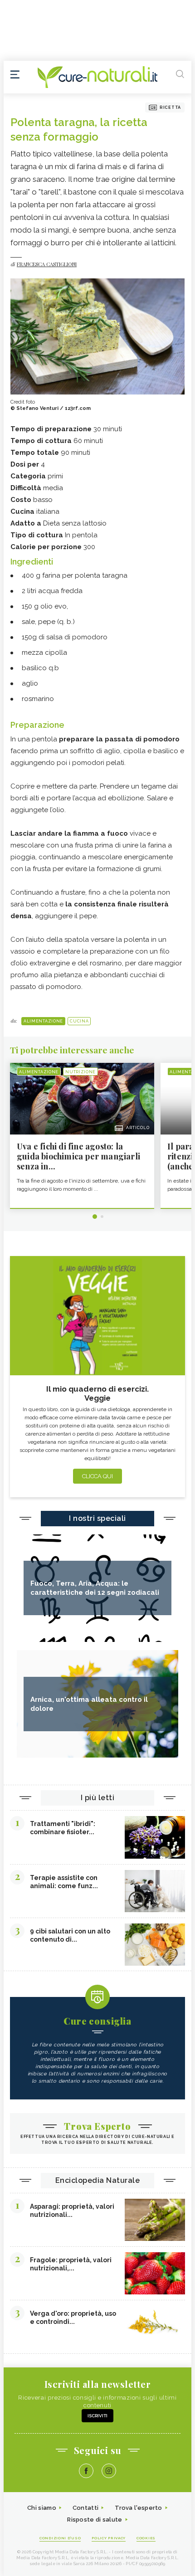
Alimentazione (43, 1021)
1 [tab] (95, 1217)
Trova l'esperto (139, 2508)
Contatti (85, 2508)
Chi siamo (42, 2508)
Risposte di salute (95, 2520)
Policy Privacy (109, 2538)
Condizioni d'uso (60, 2538)
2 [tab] (102, 1217)
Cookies (146, 2538)
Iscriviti (97, 2416)
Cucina (79, 1021)
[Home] (97, 77)
